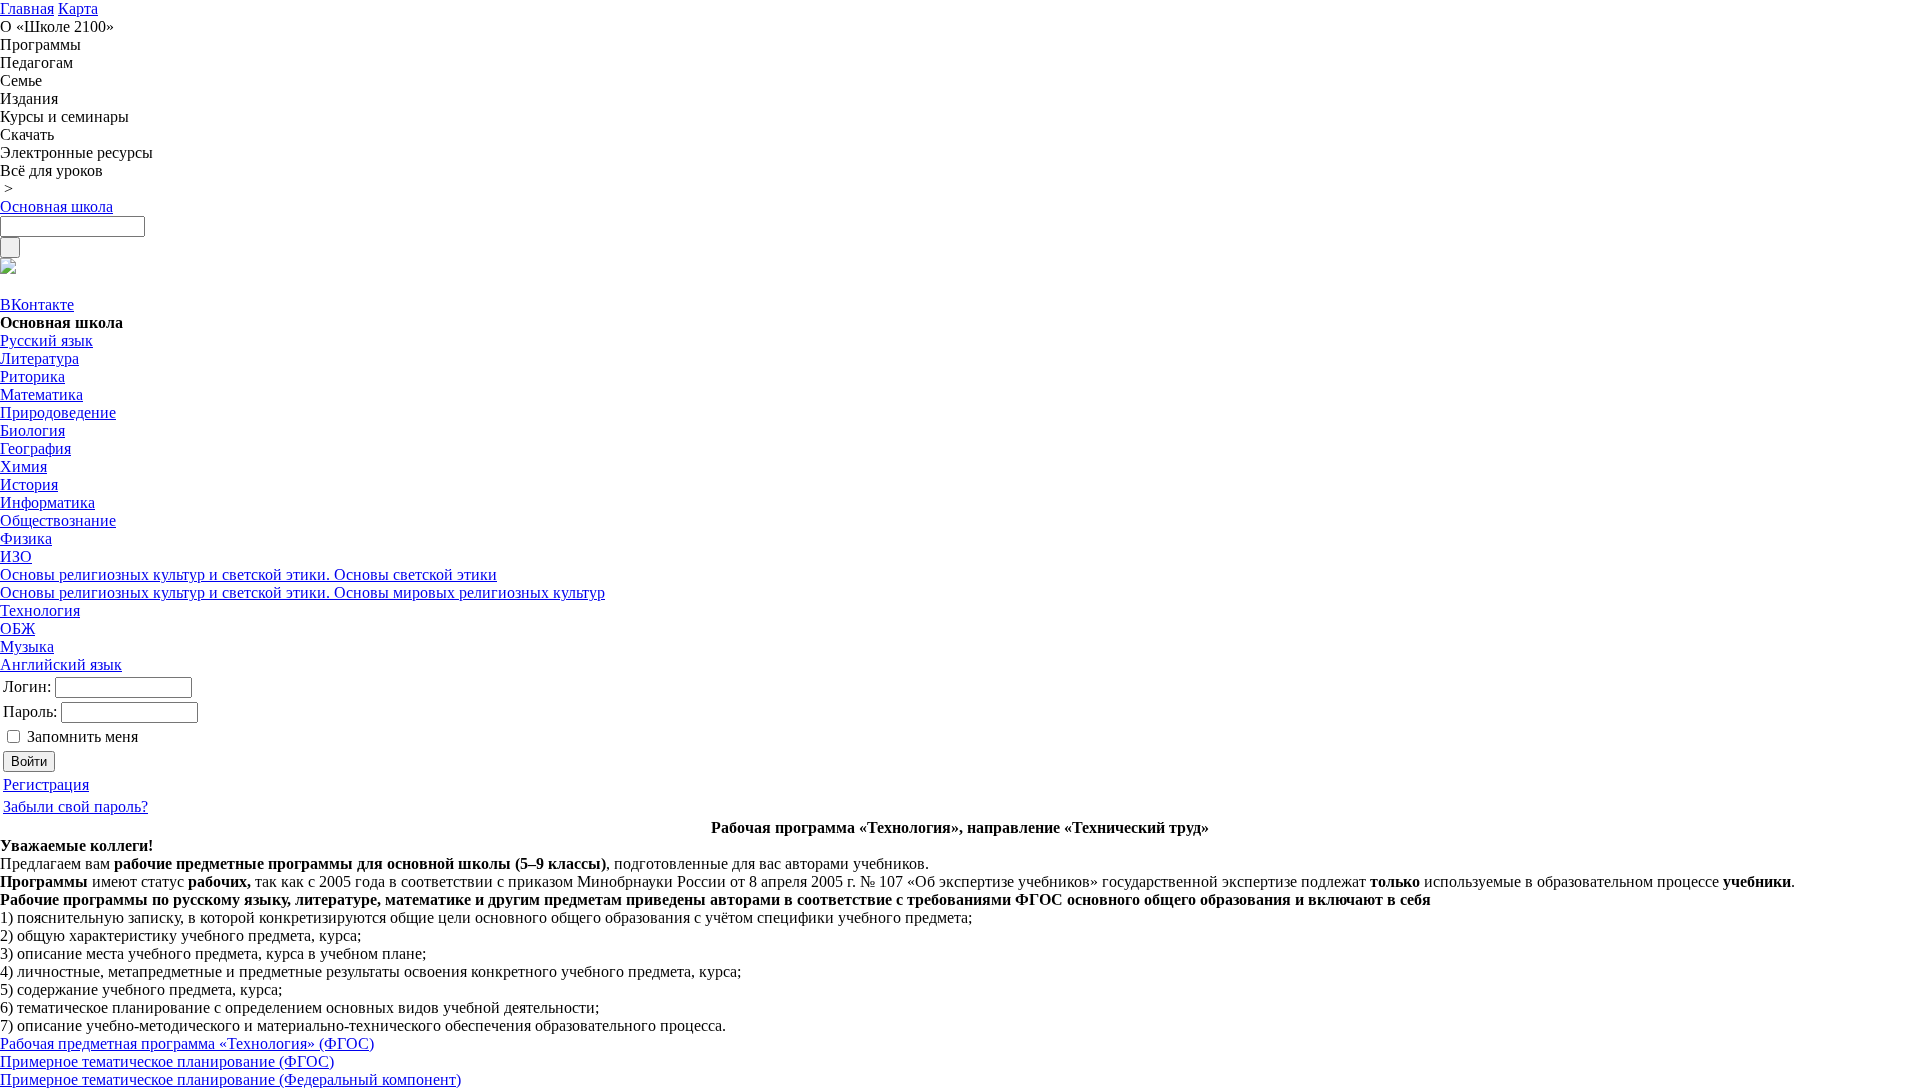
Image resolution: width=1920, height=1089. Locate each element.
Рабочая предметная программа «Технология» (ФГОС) (187, 1043)
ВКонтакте (37, 304)
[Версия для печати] (8, 268)
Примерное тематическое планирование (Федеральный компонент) (230, 1079)
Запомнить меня (82, 736)
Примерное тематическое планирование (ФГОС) (167, 1061)
